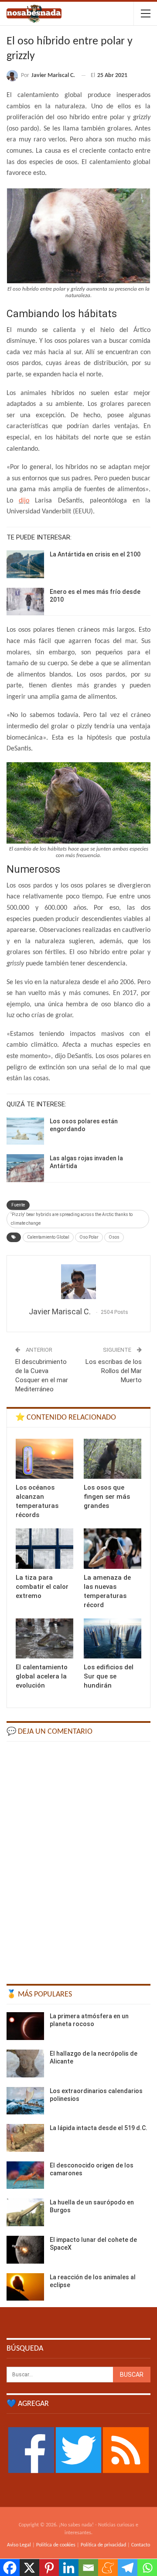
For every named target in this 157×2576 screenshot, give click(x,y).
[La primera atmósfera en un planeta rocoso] (25, 2026)
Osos (114, 1237)
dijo (24, 501)
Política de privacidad (103, 2545)
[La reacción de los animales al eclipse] (25, 2287)
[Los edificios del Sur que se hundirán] (113, 1638)
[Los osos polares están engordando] (25, 1131)
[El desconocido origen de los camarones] (25, 2175)
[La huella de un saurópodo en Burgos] (25, 2212)
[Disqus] (78, 1859)
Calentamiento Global (48, 1237)
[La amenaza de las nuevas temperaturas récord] (113, 1548)
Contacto (141, 2545)
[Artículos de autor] (78, 1282)
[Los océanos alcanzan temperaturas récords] (44, 1459)
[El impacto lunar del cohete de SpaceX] (25, 2250)
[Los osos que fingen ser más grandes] (113, 1459)
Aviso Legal (19, 2545)
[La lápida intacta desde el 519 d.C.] (25, 2138)
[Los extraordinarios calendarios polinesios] (25, 2101)
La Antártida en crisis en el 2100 (95, 554)
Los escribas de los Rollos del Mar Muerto (114, 1371)
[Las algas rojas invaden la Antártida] (25, 1168)
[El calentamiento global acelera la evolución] (44, 1638)
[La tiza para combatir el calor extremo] (44, 1548)
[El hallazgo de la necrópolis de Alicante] (25, 2063)
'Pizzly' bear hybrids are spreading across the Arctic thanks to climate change (72, 1219)
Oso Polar (89, 1237)
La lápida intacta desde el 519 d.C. (99, 2128)
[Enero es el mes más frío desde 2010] (25, 602)
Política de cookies (56, 2545)
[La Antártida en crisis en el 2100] (25, 564)
